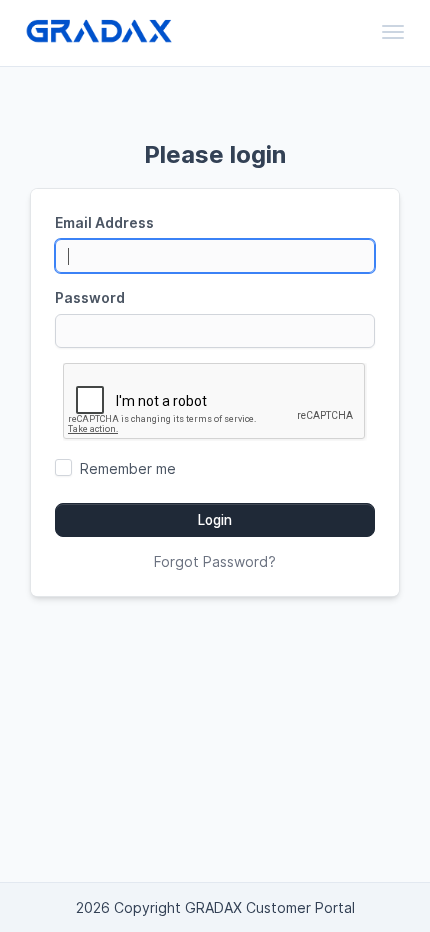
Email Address (104, 222)
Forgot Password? (215, 561)
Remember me (128, 468)
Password (90, 297)
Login (215, 520)
